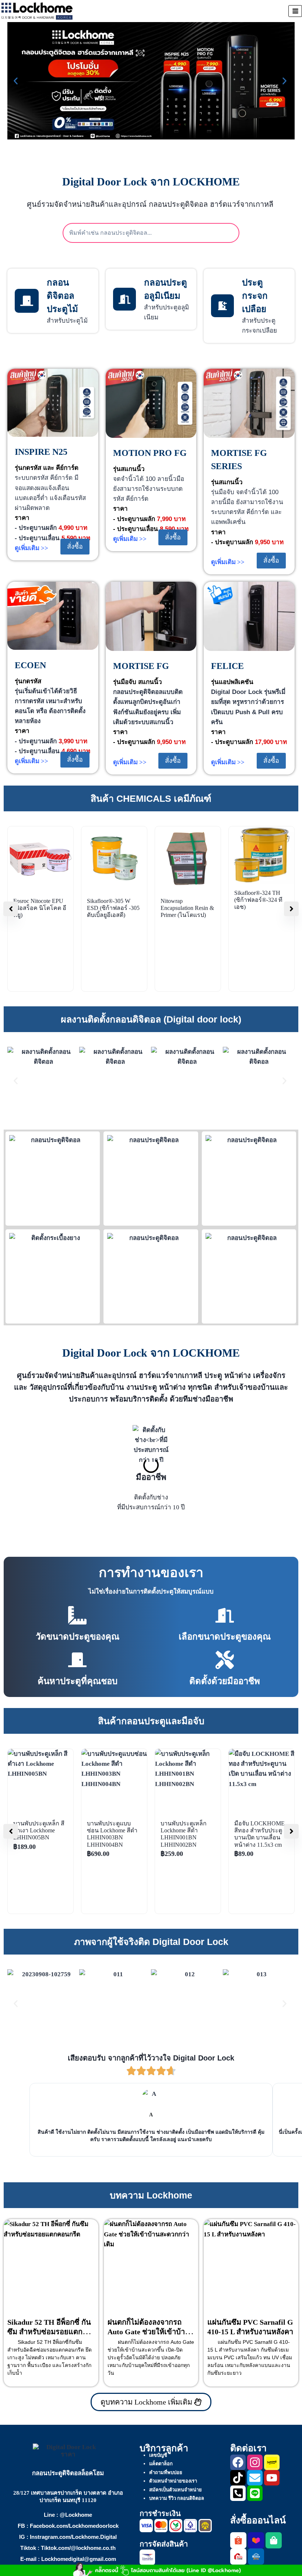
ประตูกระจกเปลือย (255, 296)
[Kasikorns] (176, 2526)
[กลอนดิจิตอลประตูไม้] (27, 301)
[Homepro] (256, 2556)
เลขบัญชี (158, 2455)
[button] (17, 81)
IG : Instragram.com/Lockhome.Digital (68, 2537)
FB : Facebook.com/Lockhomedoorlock (68, 2526)
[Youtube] (272, 2478)
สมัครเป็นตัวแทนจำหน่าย (175, 2490)
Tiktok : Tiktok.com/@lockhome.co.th (68, 2548)
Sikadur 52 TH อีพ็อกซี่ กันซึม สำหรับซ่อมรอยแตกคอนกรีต (50, 2332)
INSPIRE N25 (41, 452)
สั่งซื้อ (75, 546)
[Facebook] (238, 2462)
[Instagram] (255, 2462)
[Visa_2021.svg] (146, 2526)
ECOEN (30, 665)
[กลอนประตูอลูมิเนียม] (124, 299)
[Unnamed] (205, 2526)
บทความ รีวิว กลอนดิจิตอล (177, 2498)
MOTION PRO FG (150, 453)
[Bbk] (190, 2526)
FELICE (227, 666)
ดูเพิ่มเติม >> (31, 548)
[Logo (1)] (238, 2556)
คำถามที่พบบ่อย (166, 2472)
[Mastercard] (161, 2526)
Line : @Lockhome (68, 2515)
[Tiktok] (238, 2478)
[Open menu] (295, 11)
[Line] (255, 2493)
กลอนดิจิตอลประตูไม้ (62, 296)
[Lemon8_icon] (272, 2462)
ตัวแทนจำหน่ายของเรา (173, 2481)
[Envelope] (255, 2478)
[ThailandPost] (147, 2557)
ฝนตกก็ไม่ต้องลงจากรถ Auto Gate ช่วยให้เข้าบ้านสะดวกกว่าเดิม (149, 2332)
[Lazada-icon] (256, 2540)
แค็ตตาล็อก (161, 2464)
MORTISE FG (141, 666)
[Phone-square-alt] (238, 2493)
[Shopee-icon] (238, 2540)
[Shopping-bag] (274, 2540)
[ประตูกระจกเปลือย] (222, 306)
